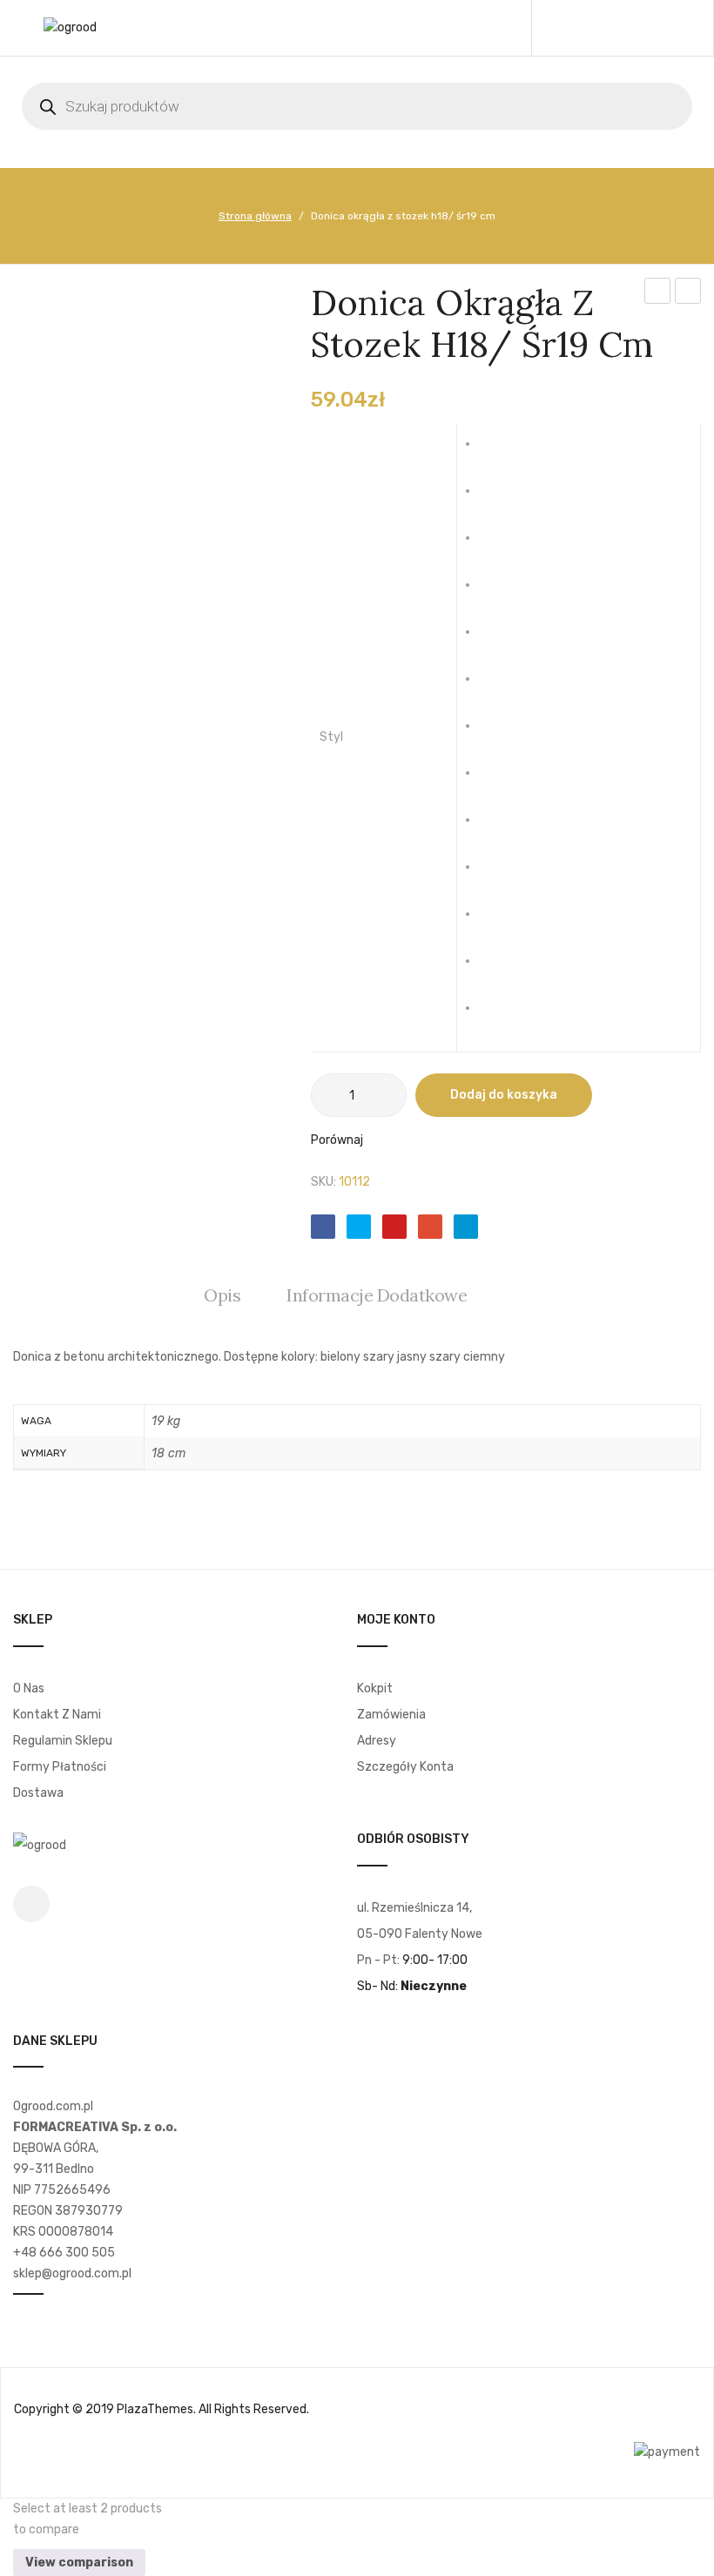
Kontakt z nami (57, 1715)
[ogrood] (70, 27)
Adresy (377, 1741)
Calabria (498, 592)
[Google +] (430, 1227)
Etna (498, 686)
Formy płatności (60, 1767)
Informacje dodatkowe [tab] (377, 1295)
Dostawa (38, 1793)
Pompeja (498, 874)
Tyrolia (498, 1015)
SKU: (323, 1182)
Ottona (498, 827)
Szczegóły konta (405, 1767)
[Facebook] (323, 1227)
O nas (29, 1688)
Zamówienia (391, 1715)
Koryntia (498, 733)
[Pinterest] (394, 1227)
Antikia (498, 451)
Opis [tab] (222, 1295)
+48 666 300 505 (64, 2253)
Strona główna (255, 216)
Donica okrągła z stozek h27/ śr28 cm (688, 293)
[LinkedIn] (466, 1227)
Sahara (498, 921)
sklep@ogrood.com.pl (72, 2273)
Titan (498, 968)
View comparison (79, 2563)
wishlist (631, 28)
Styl (331, 737)
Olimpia (498, 780)
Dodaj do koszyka (504, 1095)
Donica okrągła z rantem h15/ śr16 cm (658, 293)
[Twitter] (359, 1227)
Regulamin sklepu (63, 1741)
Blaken (498, 545)
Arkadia (498, 498)
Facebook (31, 1904)
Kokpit (375, 1688)
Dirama (498, 639)
